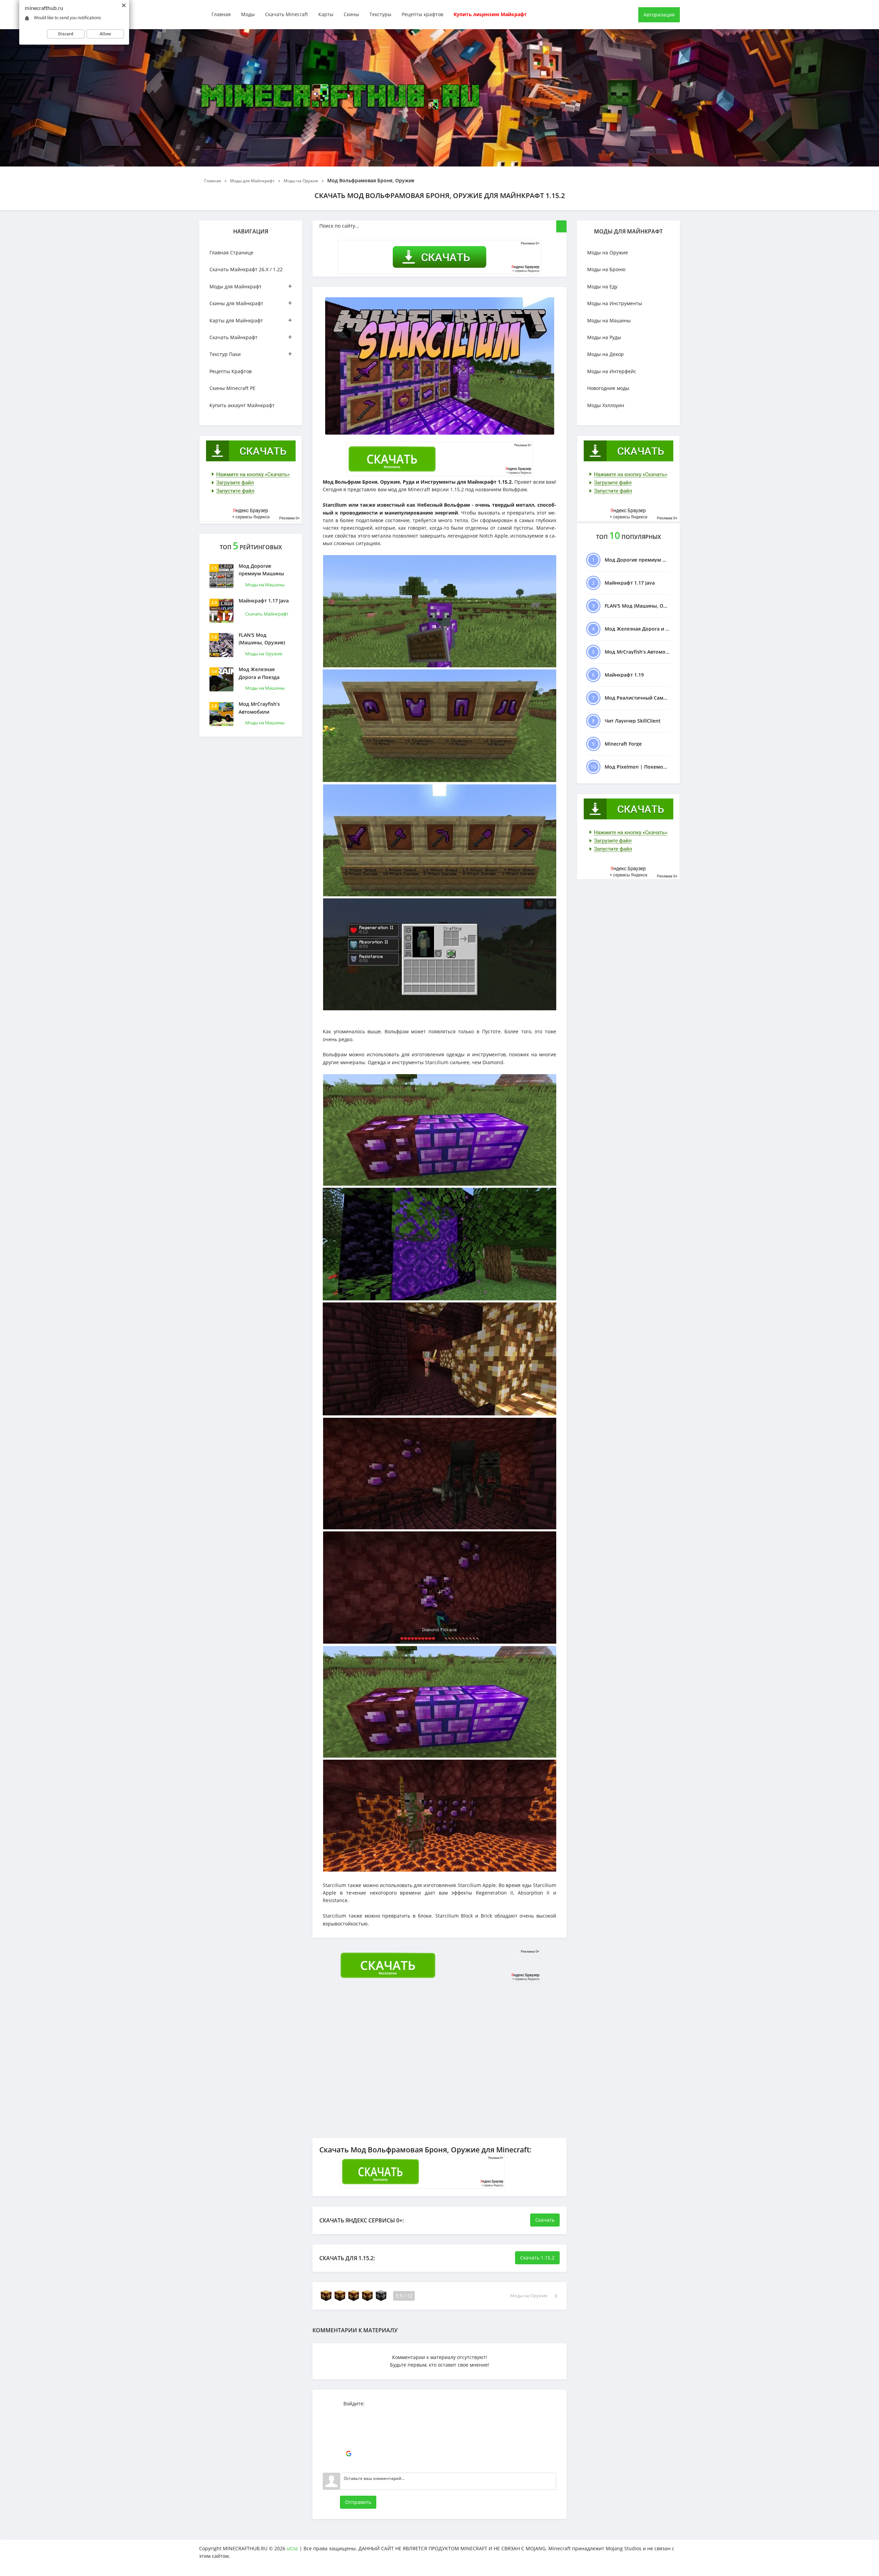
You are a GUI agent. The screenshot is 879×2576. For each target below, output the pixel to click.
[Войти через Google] (349, 2454)
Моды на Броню (606, 269)
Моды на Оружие (264, 654)
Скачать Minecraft (287, 14)
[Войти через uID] (349, 2413)
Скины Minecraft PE (232, 388)
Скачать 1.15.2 (537, 2258)
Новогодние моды (608, 388)
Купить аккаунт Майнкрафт (242, 405)
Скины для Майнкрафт (251, 303)
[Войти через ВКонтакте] (349, 2423)
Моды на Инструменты (615, 303)
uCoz (292, 2548)
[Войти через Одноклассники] (349, 2464)
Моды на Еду (602, 286)
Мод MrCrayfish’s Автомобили (259, 708)
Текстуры (380, 14)
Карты (326, 14)
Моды (248, 14)
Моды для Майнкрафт (251, 286)
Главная (221, 14)
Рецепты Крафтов (231, 371)
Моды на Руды (604, 337)
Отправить (358, 2502)
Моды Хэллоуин (606, 405)
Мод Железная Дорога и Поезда (259, 673)
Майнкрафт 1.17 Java (264, 601)
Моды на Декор (606, 354)
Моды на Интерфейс (612, 371)
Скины (351, 14)
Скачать (545, 2220)
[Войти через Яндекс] (349, 2443)
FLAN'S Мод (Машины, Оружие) (262, 639)
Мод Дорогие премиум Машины (261, 570)
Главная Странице (231, 252)
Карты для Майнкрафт (251, 320)
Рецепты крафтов (423, 14)
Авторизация (659, 15)
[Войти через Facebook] (349, 2433)
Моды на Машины (265, 585)
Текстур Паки (251, 354)
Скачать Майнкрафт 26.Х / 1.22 (246, 269)
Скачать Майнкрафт (251, 337)
